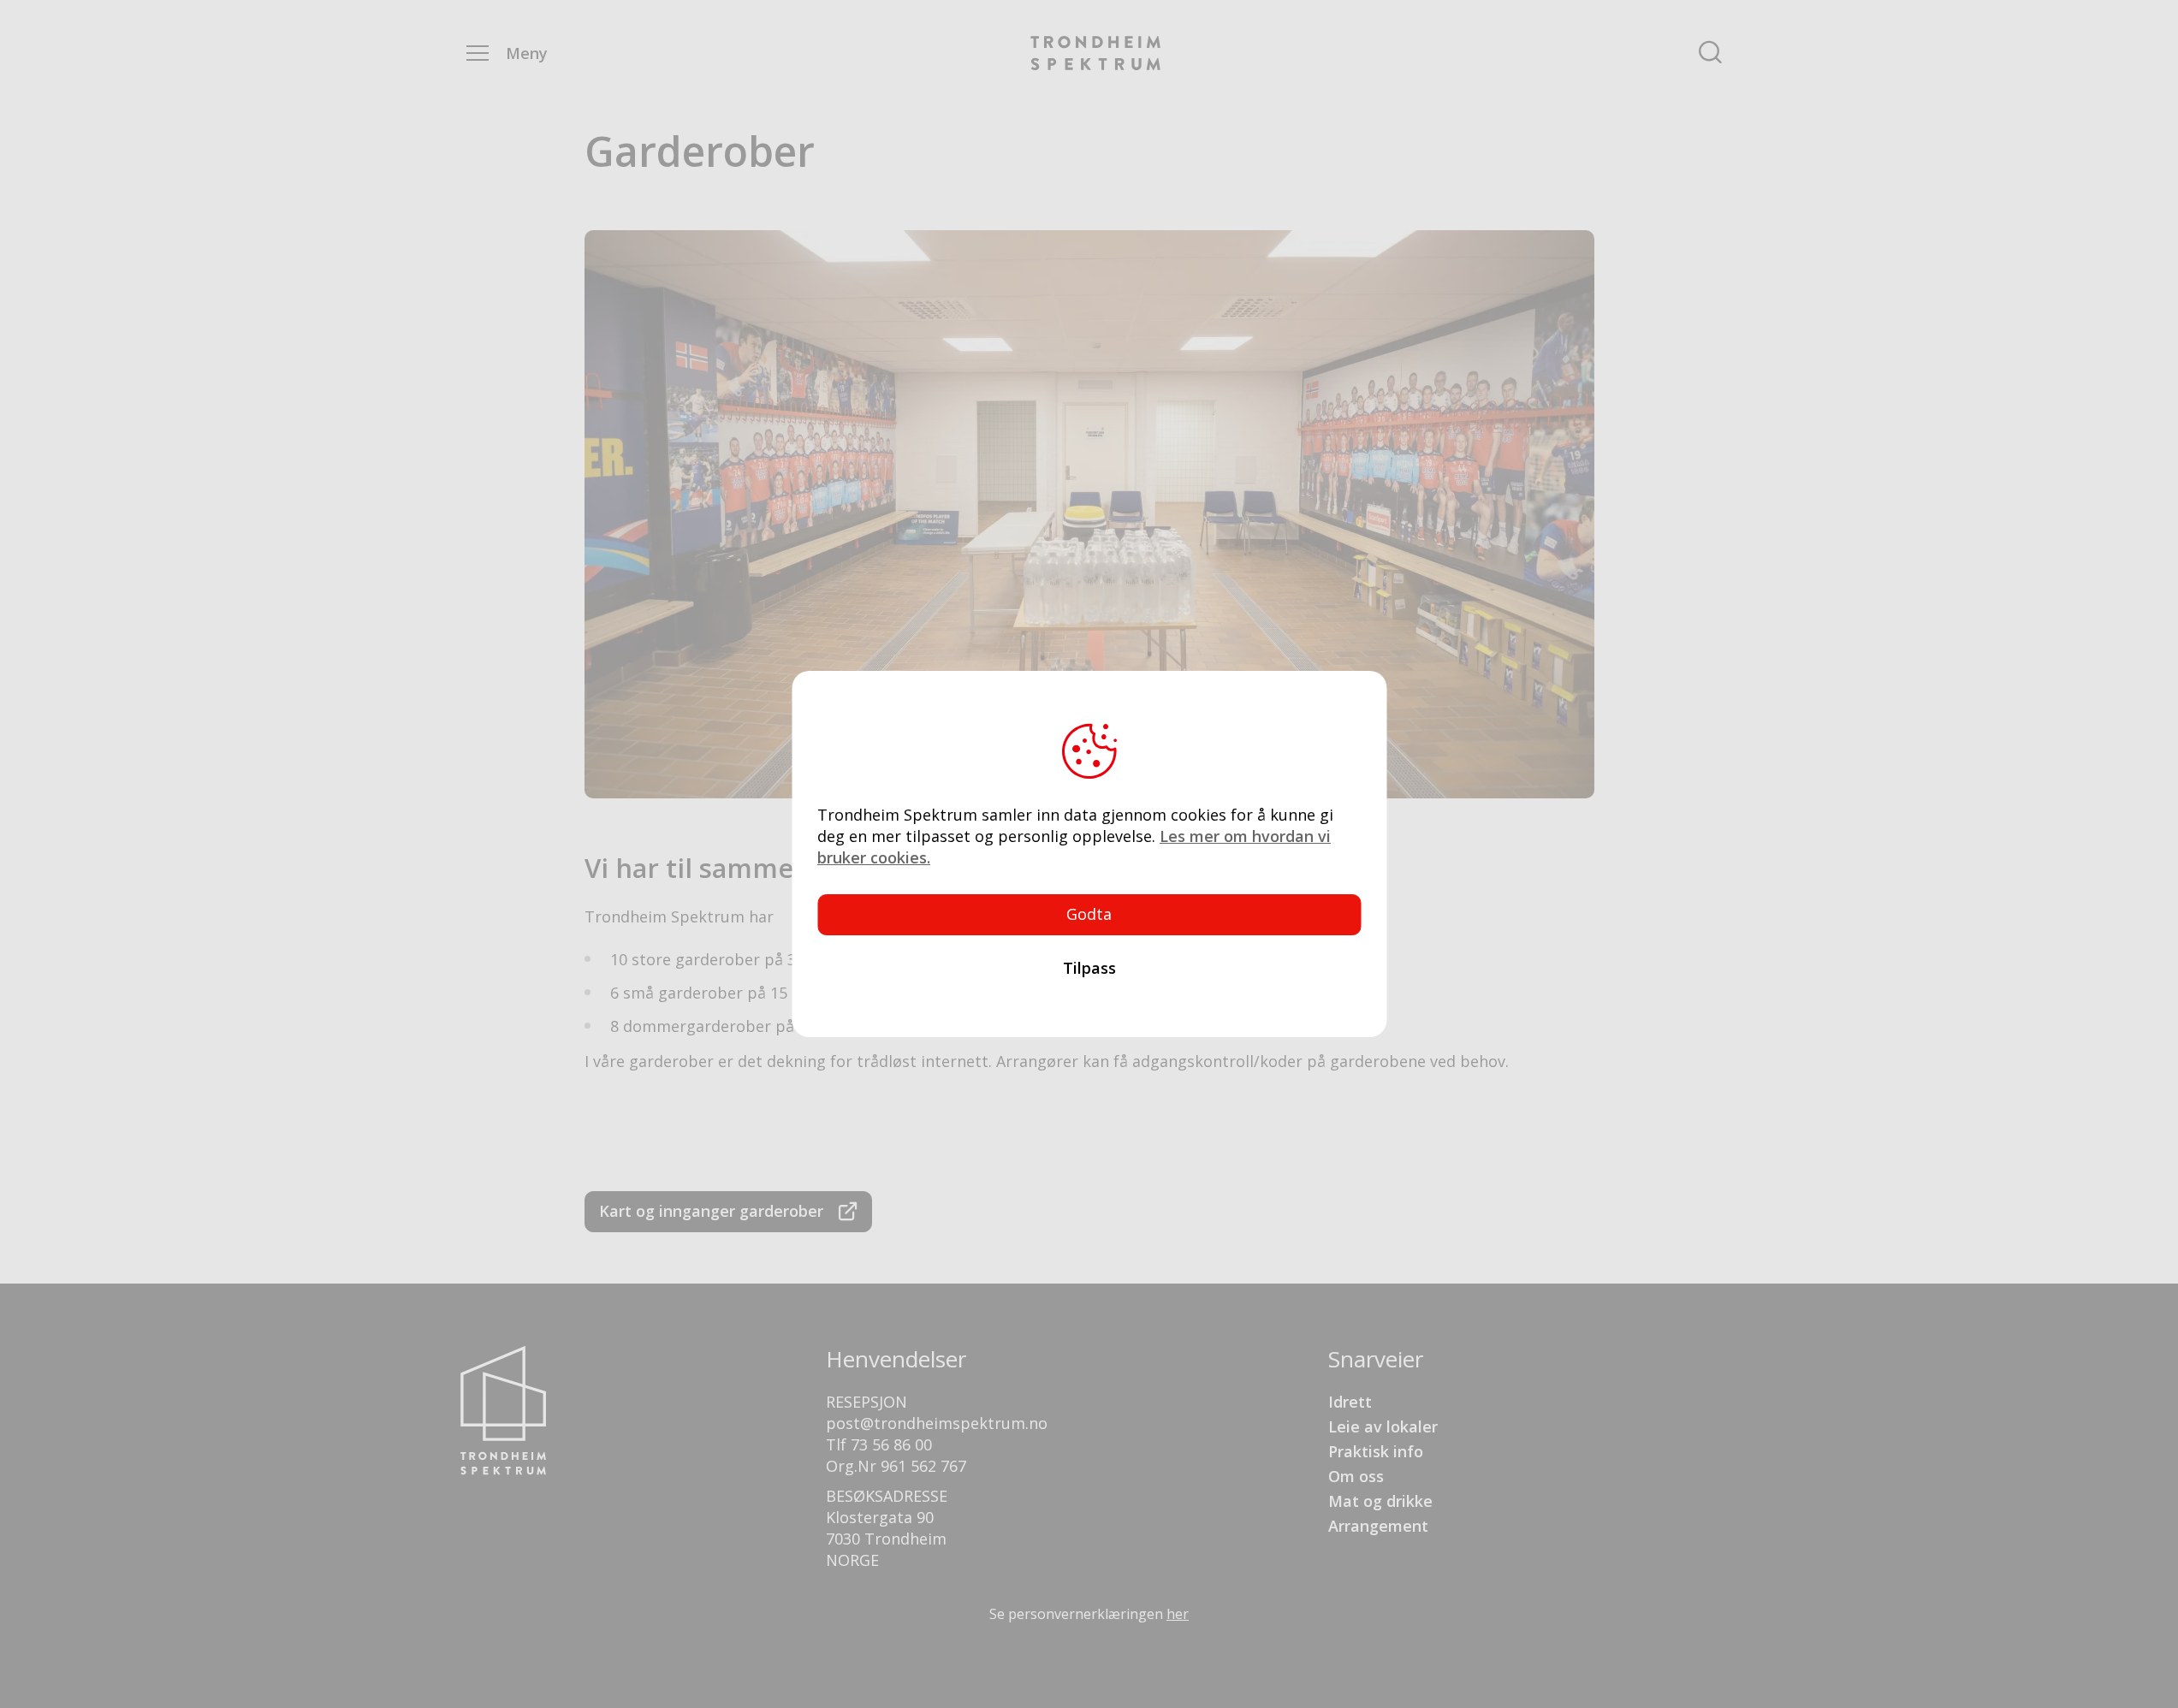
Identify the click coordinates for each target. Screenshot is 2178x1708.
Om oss (1356, 1476)
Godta (1089, 914)
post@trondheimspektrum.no (937, 1423)
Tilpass (1089, 968)
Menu (478, 53)
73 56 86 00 (891, 1444)
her (1178, 1614)
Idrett (1350, 1402)
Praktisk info (1376, 1451)
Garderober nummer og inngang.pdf (728, 1212)
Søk (1710, 53)
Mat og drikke (1380, 1501)
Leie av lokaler (1383, 1426)
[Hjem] (1095, 53)
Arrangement (1378, 1526)
